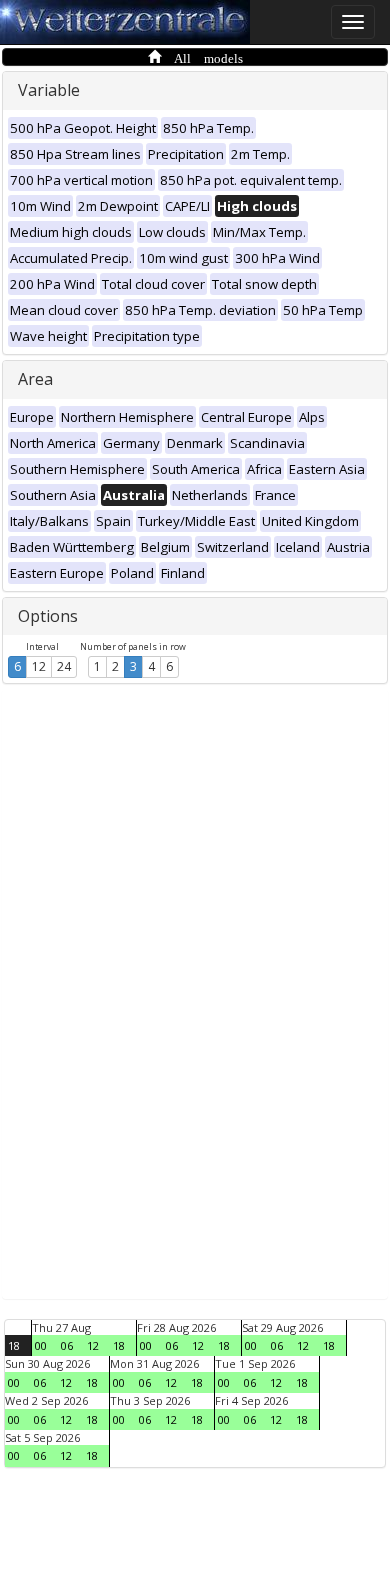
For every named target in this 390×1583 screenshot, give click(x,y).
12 (39, 666)
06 (67, 1345)
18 (14, 1345)
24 (64, 666)
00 (41, 1345)
